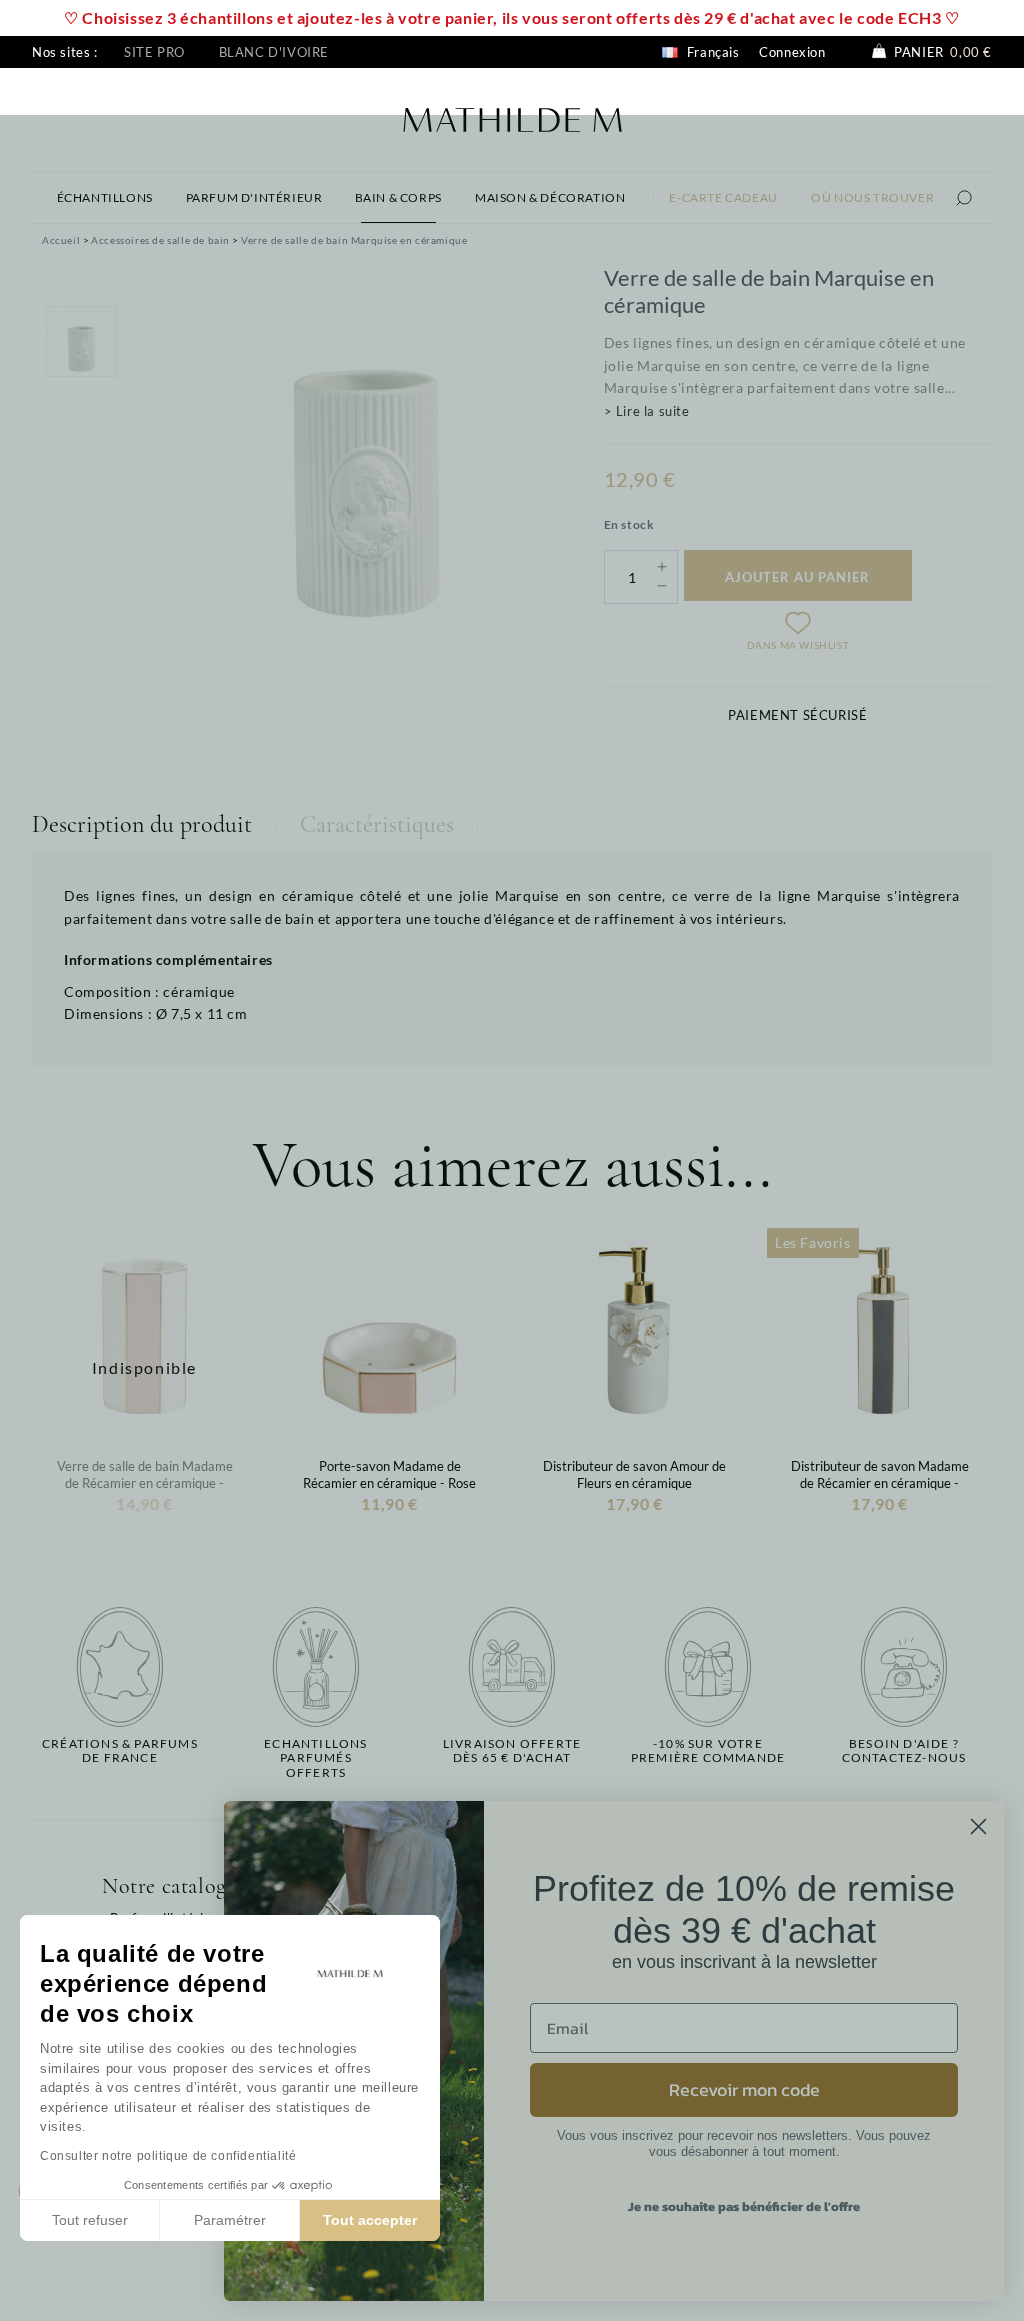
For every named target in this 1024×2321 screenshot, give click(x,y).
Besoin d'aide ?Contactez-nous (904, 1751)
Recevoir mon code (744, 2089)
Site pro (154, 52)
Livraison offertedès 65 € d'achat (512, 1751)
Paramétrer (230, 2220)
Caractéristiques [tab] (377, 824)
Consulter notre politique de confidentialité (168, 2156)
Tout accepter (370, 2220)
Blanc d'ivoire (274, 52)
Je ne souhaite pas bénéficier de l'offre (744, 2206)
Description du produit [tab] (142, 824)
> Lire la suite (647, 411)
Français (711, 52)
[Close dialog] (978, 1826)
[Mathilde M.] (512, 117)
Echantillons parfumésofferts (315, 1758)
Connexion (792, 52)
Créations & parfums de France (120, 1751)
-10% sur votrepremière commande (708, 1751)
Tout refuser (90, 2220)
